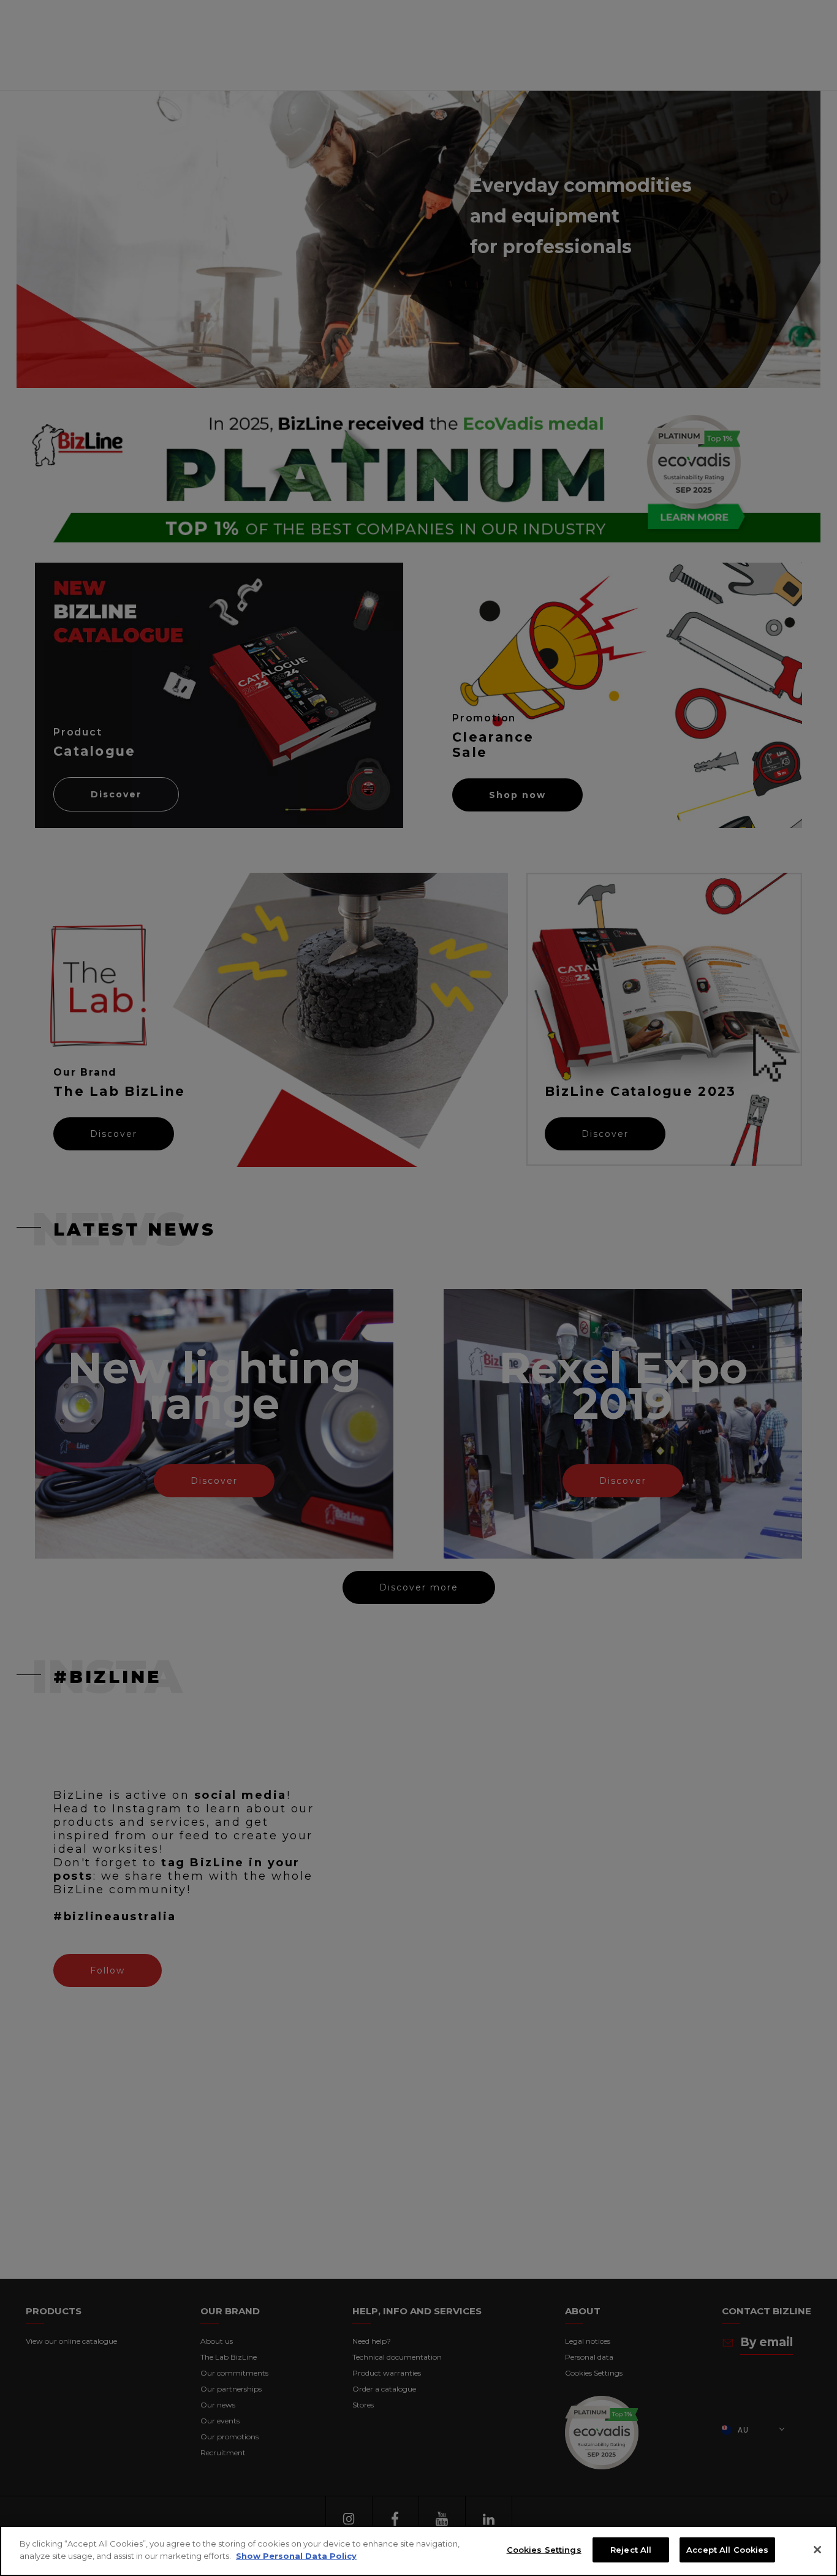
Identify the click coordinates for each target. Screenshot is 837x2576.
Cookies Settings (544, 2550)
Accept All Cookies (727, 2550)
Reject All (631, 2550)
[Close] (817, 2550)
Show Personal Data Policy (296, 2555)
